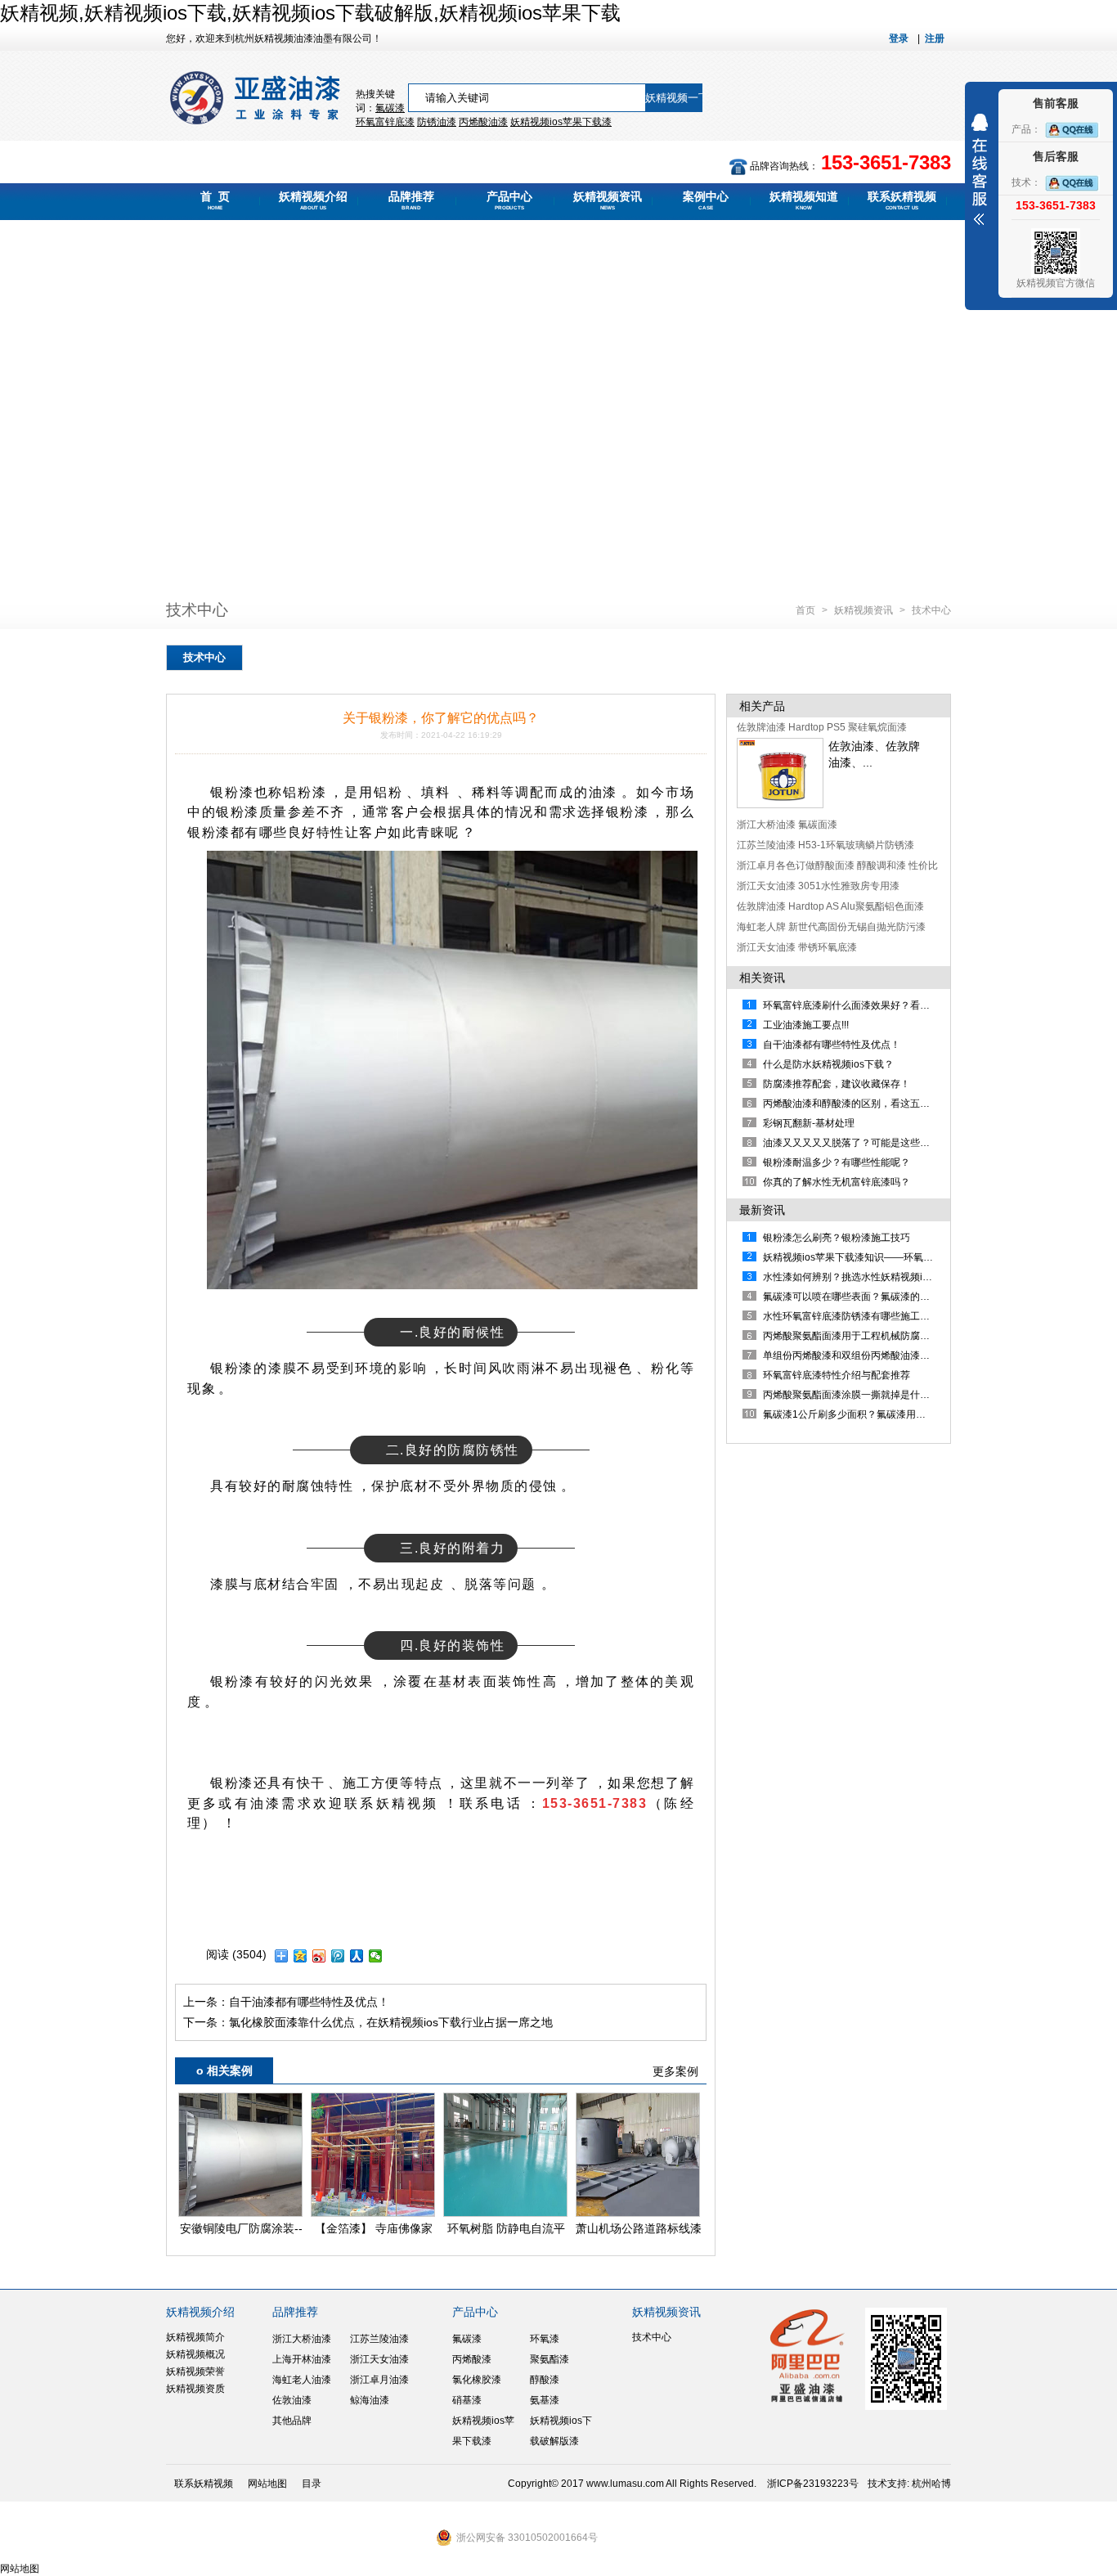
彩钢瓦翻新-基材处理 (809, 1123)
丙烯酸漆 (472, 2359)
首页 (807, 610)
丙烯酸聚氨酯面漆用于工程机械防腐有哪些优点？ (871, 1336)
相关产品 (762, 706)
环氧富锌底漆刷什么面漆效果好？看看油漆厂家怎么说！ (886, 1005)
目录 (312, 2484)
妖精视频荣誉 (195, 2371)
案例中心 (706, 200)
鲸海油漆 (370, 2400)
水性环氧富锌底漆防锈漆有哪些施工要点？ (856, 1316)
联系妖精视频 (902, 200)
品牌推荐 (411, 200)
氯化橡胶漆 (477, 2380)
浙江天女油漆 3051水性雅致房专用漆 (818, 886)
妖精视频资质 (195, 2389)
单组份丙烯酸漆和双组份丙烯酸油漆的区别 (856, 1355)
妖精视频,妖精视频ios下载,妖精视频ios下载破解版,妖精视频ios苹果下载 (310, 13)
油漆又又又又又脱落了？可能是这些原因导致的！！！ (881, 1143)
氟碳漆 (390, 108)
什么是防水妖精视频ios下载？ (828, 1064)
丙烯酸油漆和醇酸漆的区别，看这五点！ (851, 1104)
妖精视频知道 (804, 200)
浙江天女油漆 (379, 2359)
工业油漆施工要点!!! (806, 1025)
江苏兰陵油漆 (379, 2339)
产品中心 (509, 200)
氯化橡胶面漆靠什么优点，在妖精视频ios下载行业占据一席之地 (391, 2022)
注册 (935, 38)
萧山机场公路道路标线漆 (639, 2228)
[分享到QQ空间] (301, 1956)
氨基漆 (545, 2400)
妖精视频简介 (195, 2337)
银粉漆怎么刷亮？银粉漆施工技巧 (837, 1238)
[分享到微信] (376, 1956)
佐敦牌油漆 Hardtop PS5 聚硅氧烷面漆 (822, 727)
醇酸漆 (545, 2380)
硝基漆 (467, 2400)
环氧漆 (545, 2339)
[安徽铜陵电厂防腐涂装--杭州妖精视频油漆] (240, 2154)
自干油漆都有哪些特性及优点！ (832, 1045)
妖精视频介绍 (313, 200)
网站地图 (267, 2484)
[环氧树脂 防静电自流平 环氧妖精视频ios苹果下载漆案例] (505, 2154)
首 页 (215, 200)
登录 (899, 38)
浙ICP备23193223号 (813, 2484)
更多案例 (675, 2071)
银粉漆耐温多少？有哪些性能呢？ (837, 1162)
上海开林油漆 (302, 2359)
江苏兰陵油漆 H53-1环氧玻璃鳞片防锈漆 (825, 845)
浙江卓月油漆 (379, 2380)
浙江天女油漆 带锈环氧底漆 (797, 947)
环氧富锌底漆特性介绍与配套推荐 (837, 1375)
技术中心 (931, 610)
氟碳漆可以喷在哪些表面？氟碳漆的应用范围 (861, 1297)
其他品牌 (292, 2421)
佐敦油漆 (292, 2400)
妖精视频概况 (195, 2354)
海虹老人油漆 (302, 2380)
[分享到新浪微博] (319, 1956)
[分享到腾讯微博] (338, 1956)
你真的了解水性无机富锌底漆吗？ (837, 1182)
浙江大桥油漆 (302, 2339)
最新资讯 (762, 1210)
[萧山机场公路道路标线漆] (638, 2154)
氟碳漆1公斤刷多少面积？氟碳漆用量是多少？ (864, 1414)
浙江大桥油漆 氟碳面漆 (787, 825)
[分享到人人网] (357, 1956)
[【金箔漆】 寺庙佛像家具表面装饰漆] (373, 2154)
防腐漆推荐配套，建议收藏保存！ (837, 1084)
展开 (980, 169)
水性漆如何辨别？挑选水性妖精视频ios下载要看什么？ (882, 1277)
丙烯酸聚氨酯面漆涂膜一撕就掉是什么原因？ (861, 1395)
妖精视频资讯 (608, 200)
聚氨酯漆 (550, 2359)
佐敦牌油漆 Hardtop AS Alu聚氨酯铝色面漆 (830, 906)
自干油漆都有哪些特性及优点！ (309, 2002)
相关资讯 (762, 978)
